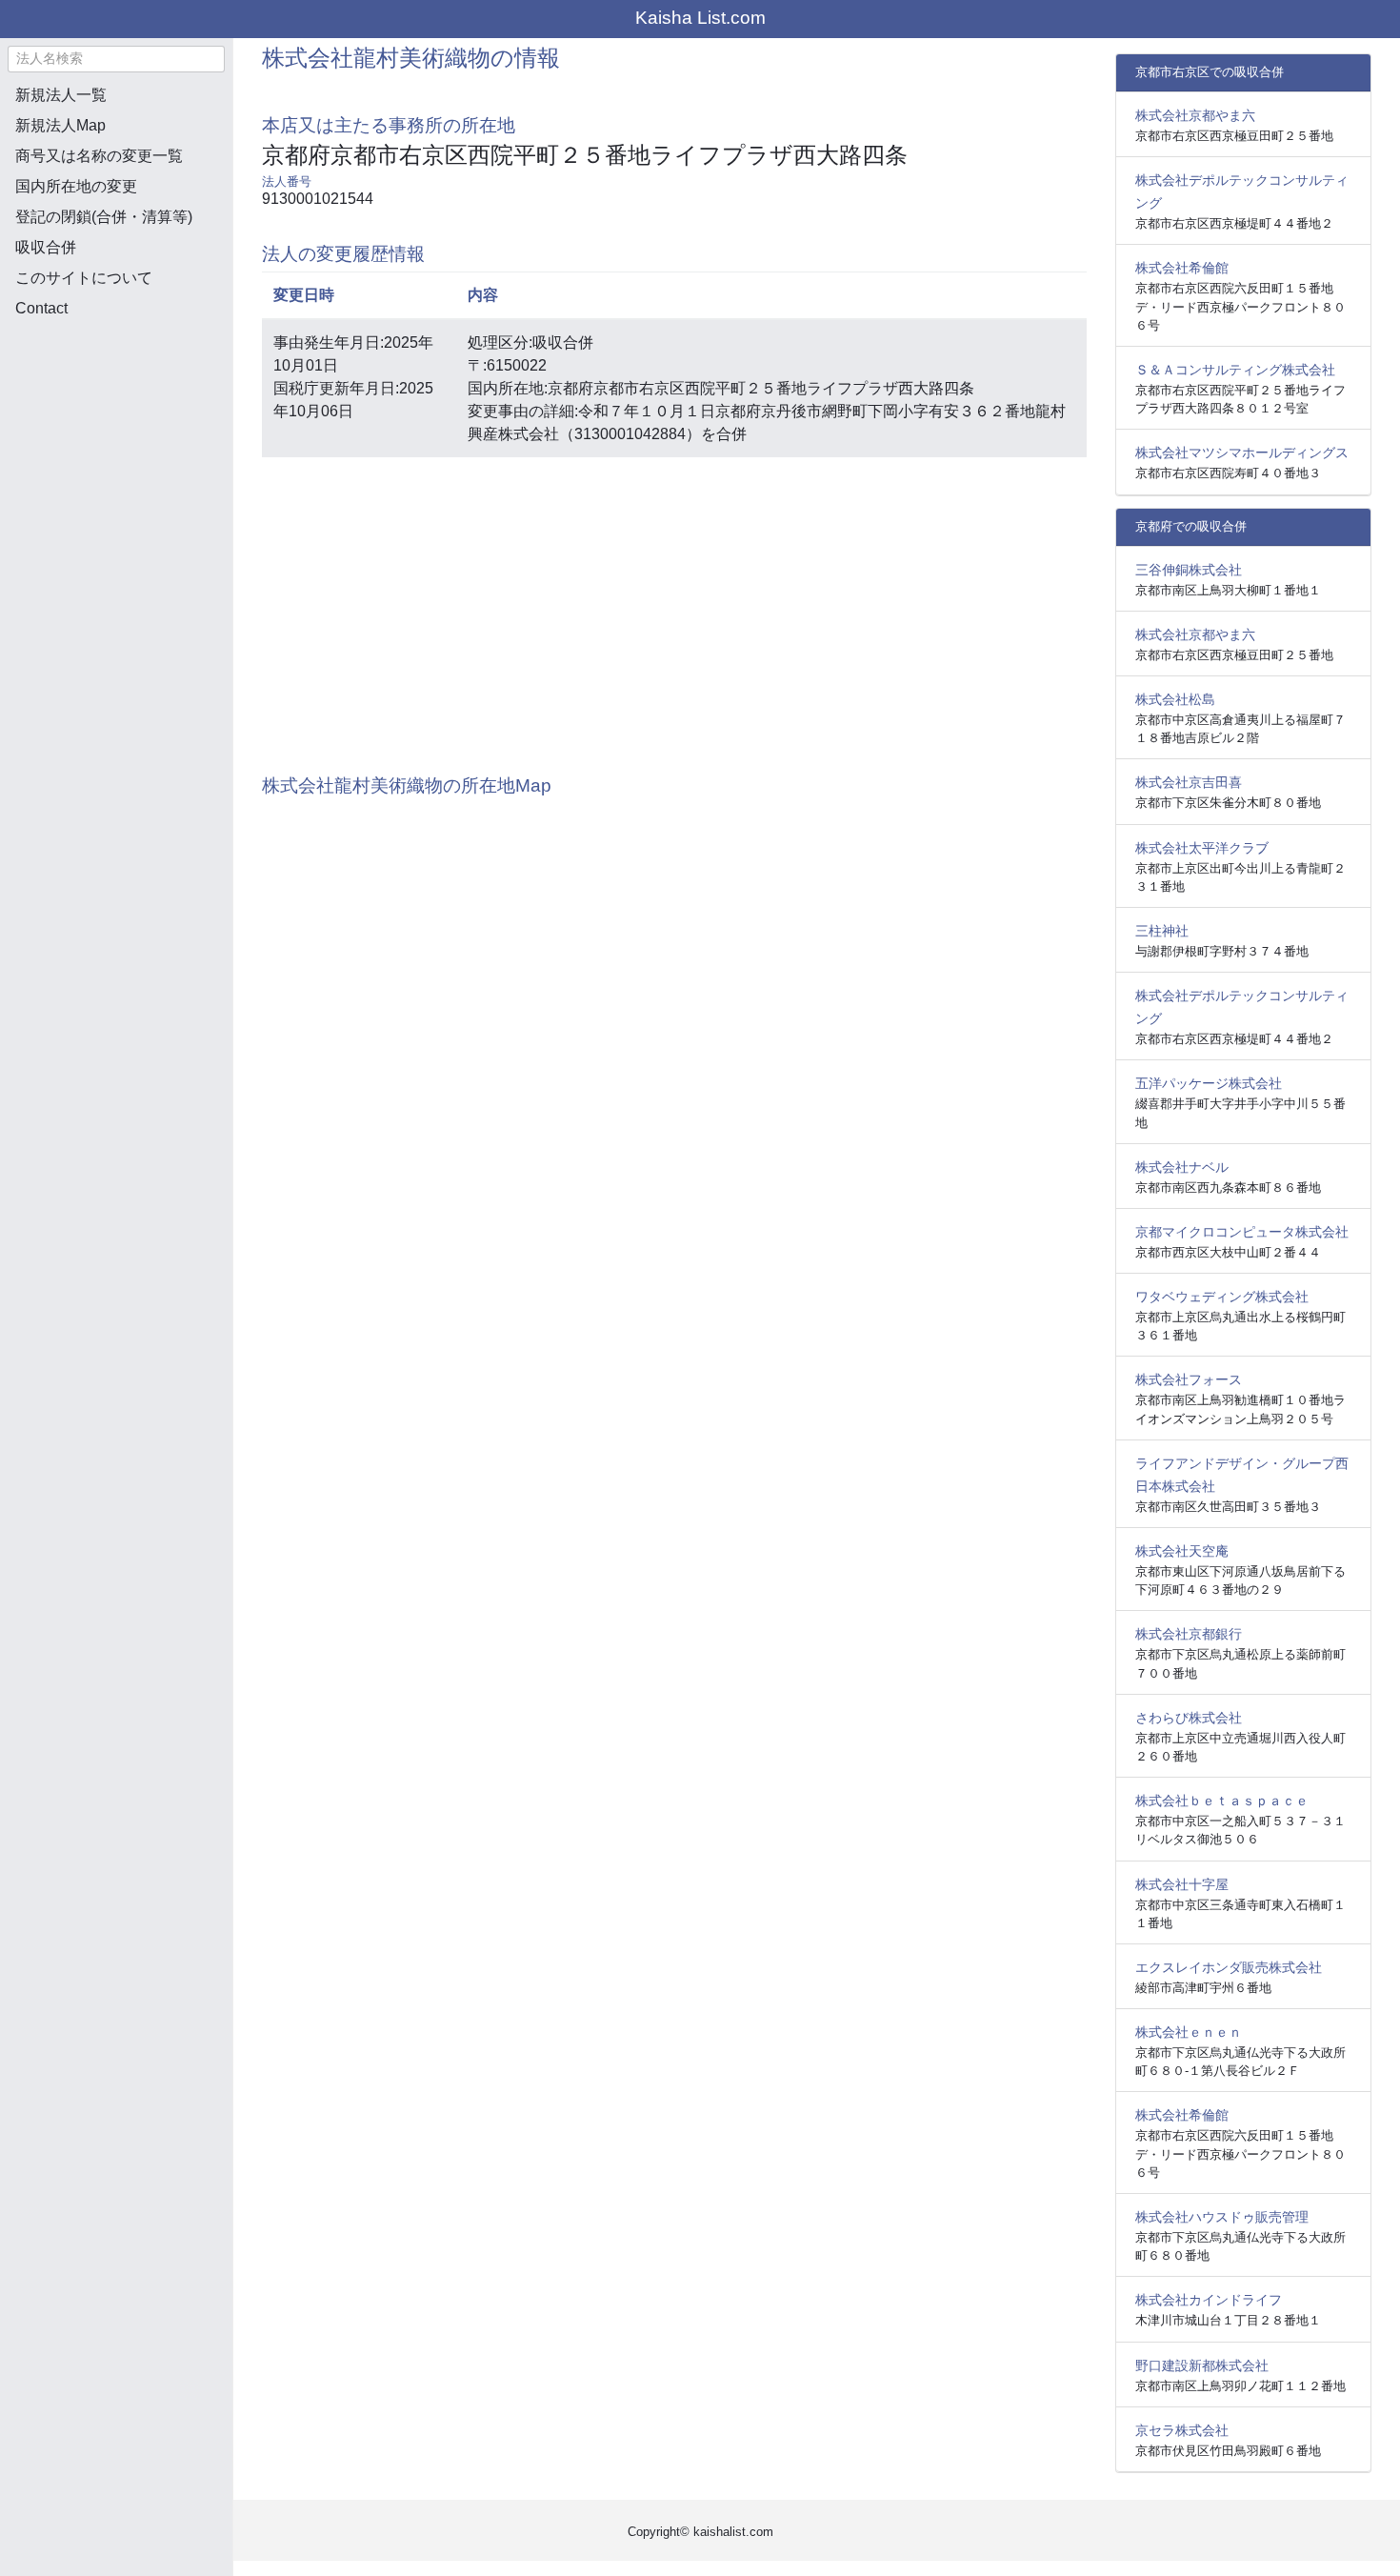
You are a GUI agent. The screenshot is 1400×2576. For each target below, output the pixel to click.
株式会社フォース (1189, 1379)
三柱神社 (1162, 931)
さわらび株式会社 (1189, 1718)
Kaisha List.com (700, 18)
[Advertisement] (116, 434)
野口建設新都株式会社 (1202, 2365)
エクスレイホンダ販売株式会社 (1229, 1967)
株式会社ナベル (1182, 1167)
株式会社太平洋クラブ (1202, 848)
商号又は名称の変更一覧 (99, 156)
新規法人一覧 (61, 95)
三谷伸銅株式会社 (1189, 570)
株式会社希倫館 (1182, 268)
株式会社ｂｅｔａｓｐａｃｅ (1222, 1801)
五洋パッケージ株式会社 (1209, 1083)
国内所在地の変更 (76, 186)
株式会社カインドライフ (1209, 2300)
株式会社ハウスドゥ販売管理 (1222, 2217)
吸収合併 (46, 247)
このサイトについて (84, 278)
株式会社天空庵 (1182, 1551)
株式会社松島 (1175, 699)
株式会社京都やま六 (1195, 115)
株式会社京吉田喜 (1189, 782)
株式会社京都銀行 (1189, 1634)
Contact (41, 308)
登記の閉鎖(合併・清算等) (104, 217)
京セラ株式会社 (1182, 2430)
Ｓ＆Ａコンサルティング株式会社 (1235, 370)
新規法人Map (60, 125)
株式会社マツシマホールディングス (1242, 453)
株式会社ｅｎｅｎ (1189, 2032)
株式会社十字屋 (1182, 1884)
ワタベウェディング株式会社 (1222, 1297)
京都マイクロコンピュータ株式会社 (1242, 1232)
